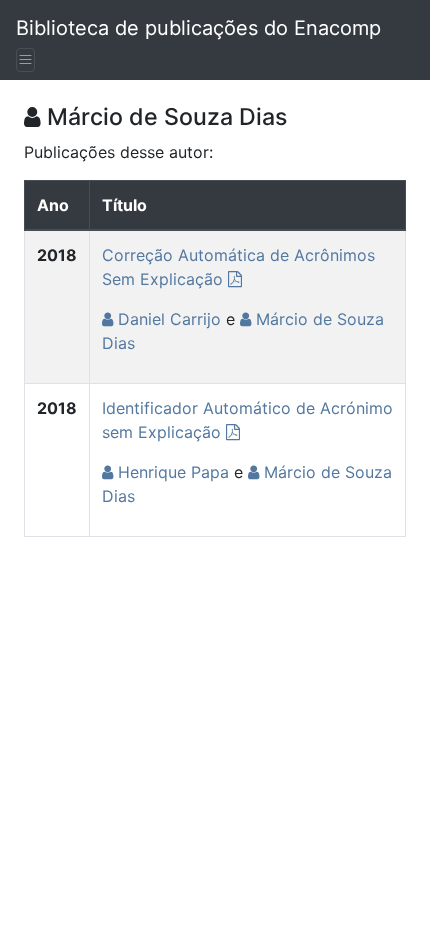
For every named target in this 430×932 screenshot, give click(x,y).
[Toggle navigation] (25, 60)
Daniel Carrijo (167, 319)
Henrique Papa (171, 472)
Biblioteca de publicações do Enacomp (198, 28)
